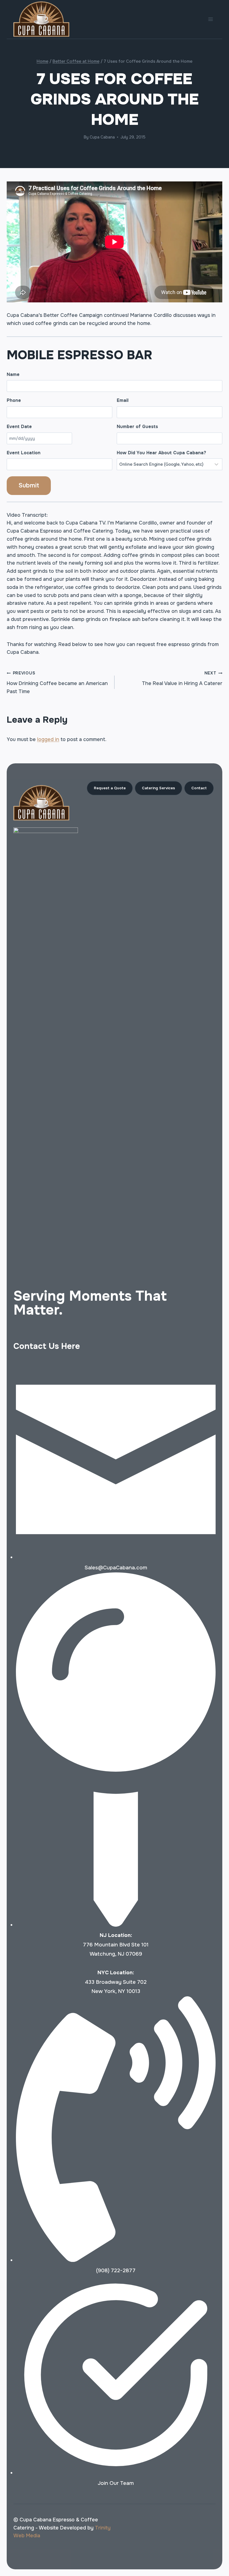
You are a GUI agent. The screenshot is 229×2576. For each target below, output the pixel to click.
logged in (48, 739)
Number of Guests (137, 427)
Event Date (19, 427)
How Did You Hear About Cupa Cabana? (161, 453)
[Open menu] (210, 19)
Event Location (24, 453)
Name (13, 374)
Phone (14, 400)
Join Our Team (116, 2483)
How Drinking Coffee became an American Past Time (57, 683)
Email (123, 400)
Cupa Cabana (102, 137)
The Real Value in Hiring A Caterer (182, 678)
